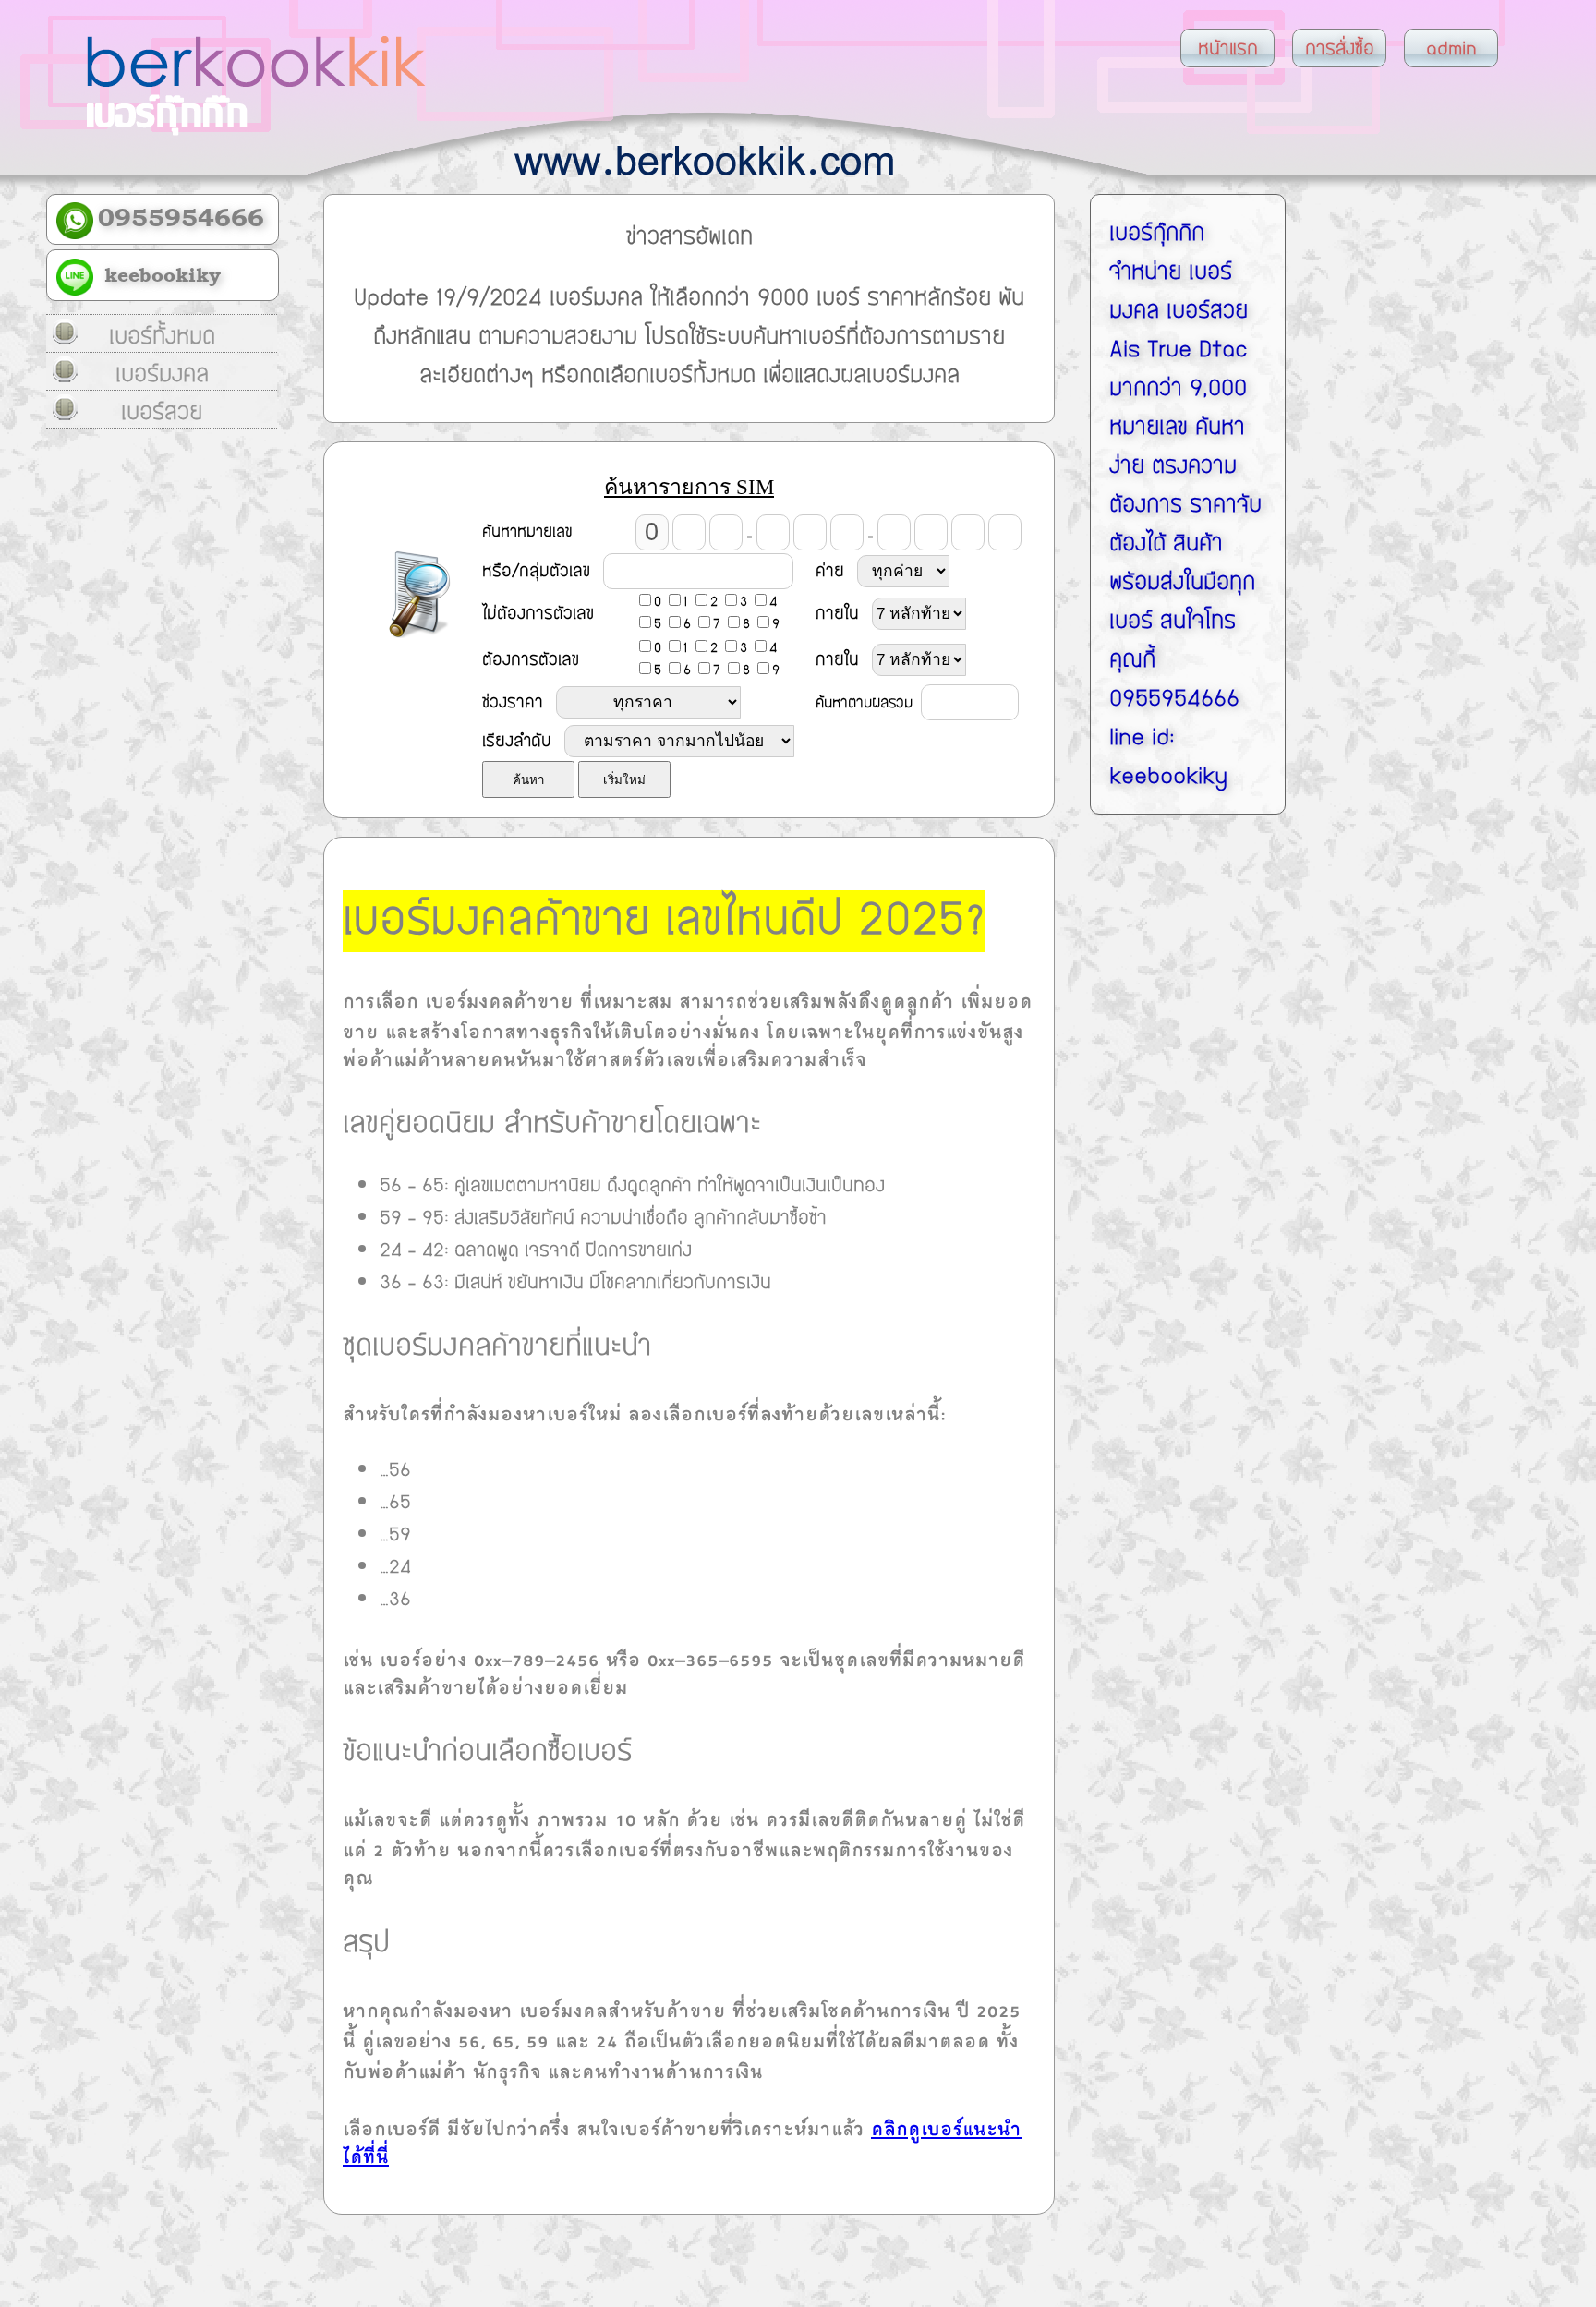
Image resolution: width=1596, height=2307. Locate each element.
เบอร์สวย (162, 411)
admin (1451, 48)
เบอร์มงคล (162, 374)
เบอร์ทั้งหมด (162, 336)
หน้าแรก (1228, 48)
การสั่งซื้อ (1340, 48)
